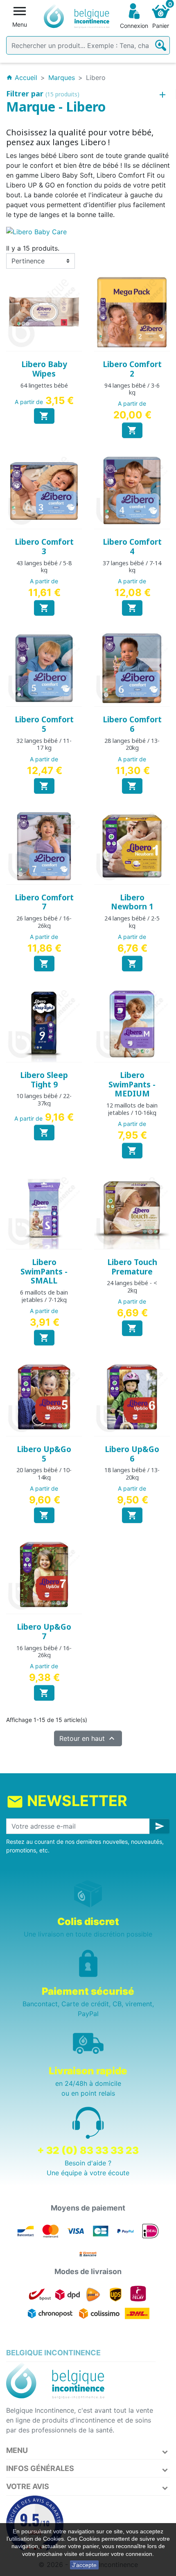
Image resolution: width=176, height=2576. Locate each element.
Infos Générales (40, 2468)
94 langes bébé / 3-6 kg (132, 389)
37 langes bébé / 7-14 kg (132, 566)
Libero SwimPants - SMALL (44, 1272)
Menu (17, 2450)
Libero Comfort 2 (132, 369)
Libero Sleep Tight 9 (44, 1080)
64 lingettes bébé (44, 385)
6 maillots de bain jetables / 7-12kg (44, 1296)
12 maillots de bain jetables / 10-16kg (132, 1109)
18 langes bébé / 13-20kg (132, 1473)
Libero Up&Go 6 (132, 1454)
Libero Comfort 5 (44, 724)
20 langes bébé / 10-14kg (44, 1473)
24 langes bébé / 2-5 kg (132, 922)
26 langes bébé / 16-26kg (44, 922)
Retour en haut (88, 1738)
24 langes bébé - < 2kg (132, 1286)
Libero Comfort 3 (44, 547)
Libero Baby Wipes (44, 369)
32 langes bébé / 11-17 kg (44, 744)
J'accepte (84, 2565)
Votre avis (28, 2486)
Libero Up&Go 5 (44, 1454)
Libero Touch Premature (132, 1267)
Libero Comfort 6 (132, 724)
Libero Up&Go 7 (44, 1632)
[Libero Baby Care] (36, 231)
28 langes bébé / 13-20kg (132, 744)
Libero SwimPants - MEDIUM (132, 1085)
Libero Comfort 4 (132, 547)
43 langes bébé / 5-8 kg (44, 566)
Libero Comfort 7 (44, 902)
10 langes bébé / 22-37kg (44, 1099)
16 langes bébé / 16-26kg (44, 1651)
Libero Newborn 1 (132, 902)
